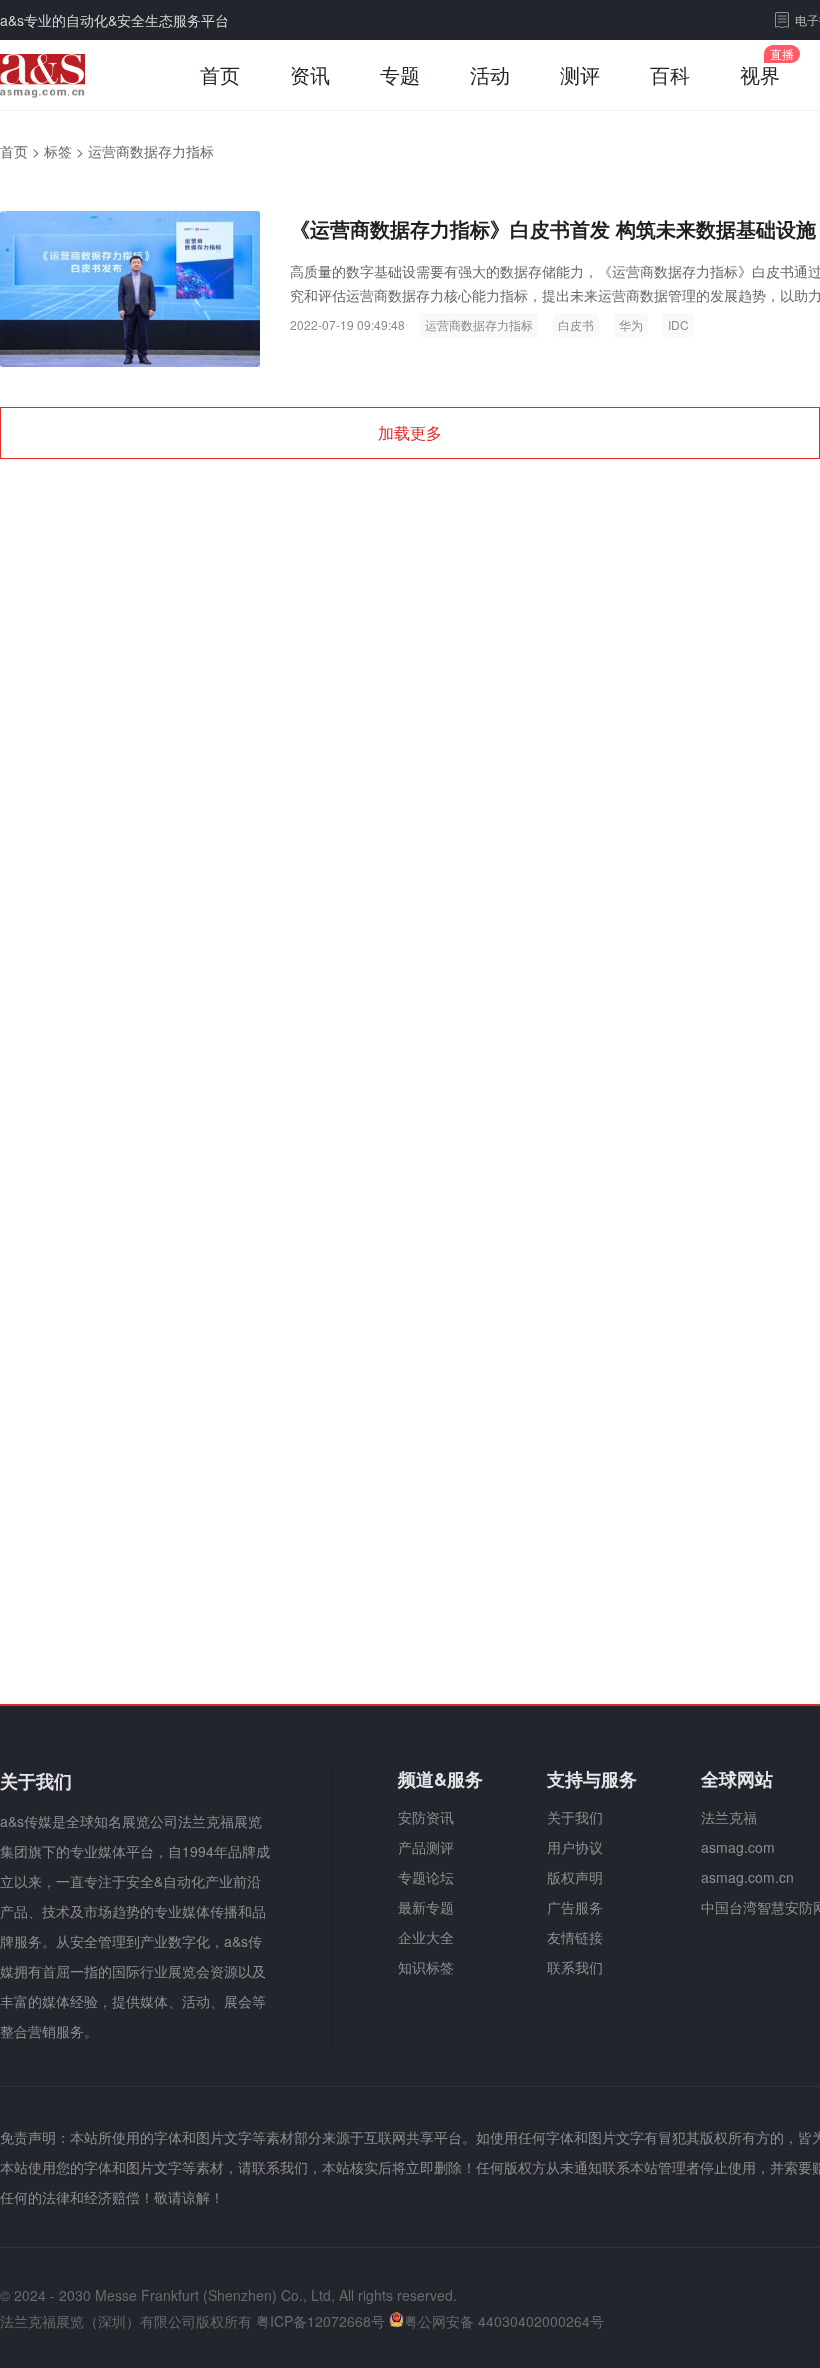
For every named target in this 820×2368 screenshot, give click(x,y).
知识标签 (426, 1967)
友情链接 (575, 1937)
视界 (760, 74)
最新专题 (426, 1907)
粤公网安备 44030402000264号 (504, 2321)
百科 (670, 74)
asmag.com (738, 1847)
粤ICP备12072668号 (320, 2321)
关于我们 (575, 1817)
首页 (220, 74)
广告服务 (575, 1907)
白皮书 (576, 324)
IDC (678, 324)
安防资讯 (426, 1817)
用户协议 (575, 1847)
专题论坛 (426, 1877)
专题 (400, 74)
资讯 (310, 74)
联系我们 (575, 1967)
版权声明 (575, 1877)
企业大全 (426, 1937)
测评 (580, 74)
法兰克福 (729, 1817)
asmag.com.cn (747, 1877)
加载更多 (410, 432)
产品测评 (426, 1847)
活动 (490, 74)
